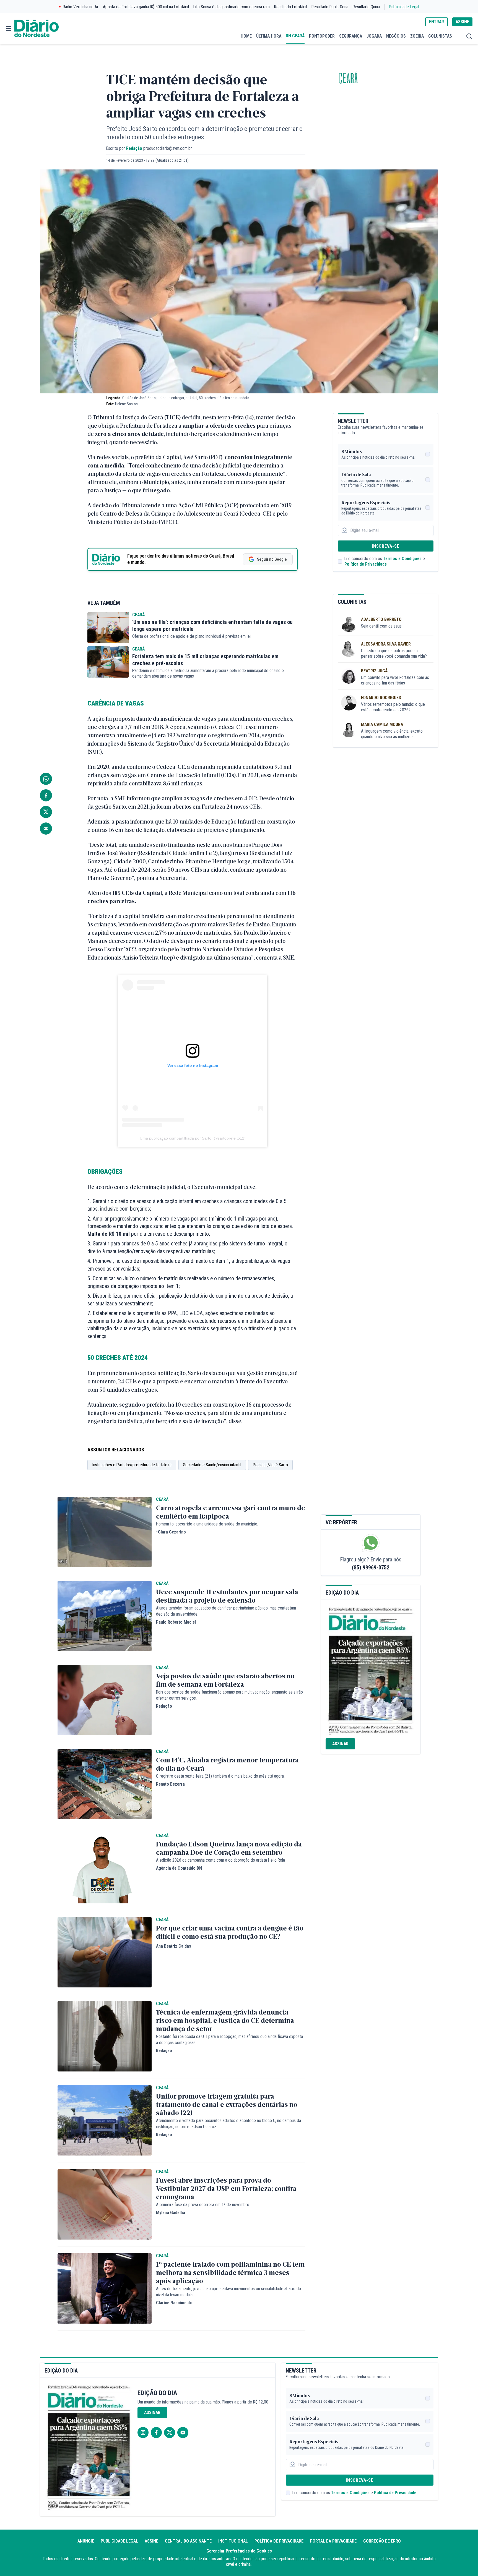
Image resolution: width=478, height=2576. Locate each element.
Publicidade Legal (404, 7)
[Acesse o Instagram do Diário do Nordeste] (143, 2433)
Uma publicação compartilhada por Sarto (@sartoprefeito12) (193, 1138)
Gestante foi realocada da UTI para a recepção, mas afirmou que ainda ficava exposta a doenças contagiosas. (229, 2040)
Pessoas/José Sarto (270, 1465)
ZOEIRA (417, 36)
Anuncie (86, 2541)
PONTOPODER (322, 36)
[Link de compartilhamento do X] (46, 812)
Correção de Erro (382, 2541)
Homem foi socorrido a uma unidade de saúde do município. (207, 1524)
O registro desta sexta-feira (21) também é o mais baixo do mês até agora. (220, 1776)
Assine (151, 2541)
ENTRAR (437, 22)
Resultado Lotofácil (291, 7)
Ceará (348, 79)
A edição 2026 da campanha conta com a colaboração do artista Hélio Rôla (220, 1860)
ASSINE (462, 22)
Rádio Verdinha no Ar (81, 7)
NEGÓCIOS (396, 36)
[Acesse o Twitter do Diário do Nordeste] (170, 2433)
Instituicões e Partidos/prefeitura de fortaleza (132, 1465)
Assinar (340, 1744)
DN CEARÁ (295, 36)
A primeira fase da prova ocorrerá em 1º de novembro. (203, 2205)
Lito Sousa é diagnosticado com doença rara (232, 7)
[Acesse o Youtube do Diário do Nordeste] (183, 2433)
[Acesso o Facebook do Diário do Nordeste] (156, 2433)
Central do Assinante (188, 2541)
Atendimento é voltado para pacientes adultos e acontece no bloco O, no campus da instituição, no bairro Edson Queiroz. (228, 2124)
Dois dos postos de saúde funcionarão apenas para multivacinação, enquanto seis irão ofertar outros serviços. (229, 1695)
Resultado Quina (366, 7)
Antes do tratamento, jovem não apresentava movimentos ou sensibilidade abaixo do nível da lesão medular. (228, 2292)
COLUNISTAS (440, 36)
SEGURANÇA (351, 36)
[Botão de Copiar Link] (46, 829)
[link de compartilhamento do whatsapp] (46, 779)
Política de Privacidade (366, 564)
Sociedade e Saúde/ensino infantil (212, 1465)
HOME (246, 36)
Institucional (233, 2541)
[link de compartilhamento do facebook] (46, 795)
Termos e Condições (402, 559)
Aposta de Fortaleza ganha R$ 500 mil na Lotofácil (146, 7)
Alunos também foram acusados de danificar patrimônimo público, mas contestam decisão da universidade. (226, 1611)
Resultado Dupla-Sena (330, 7)
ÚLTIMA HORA (269, 36)
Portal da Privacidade (333, 2541)
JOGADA (374, 36)
